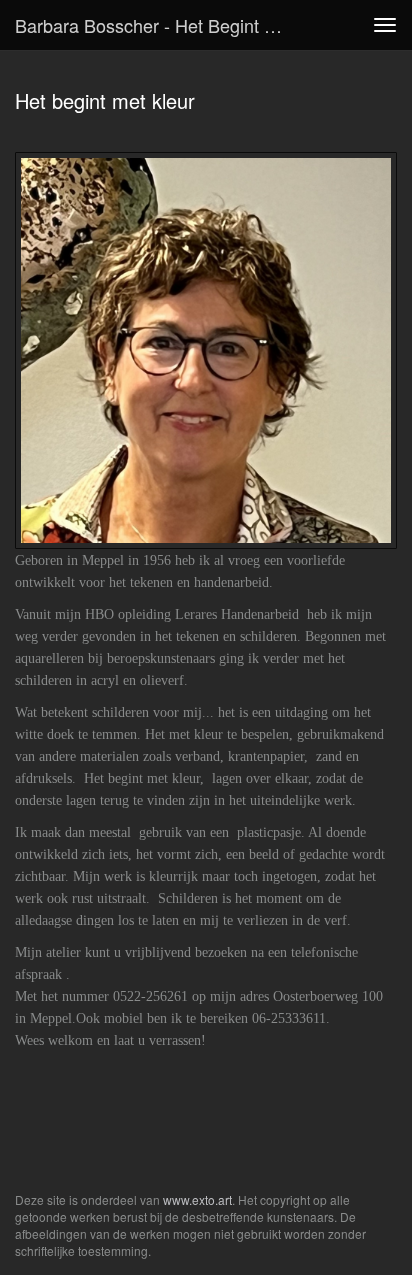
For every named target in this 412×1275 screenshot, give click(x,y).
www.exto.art (197, 1199)
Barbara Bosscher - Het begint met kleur (157, 25)
